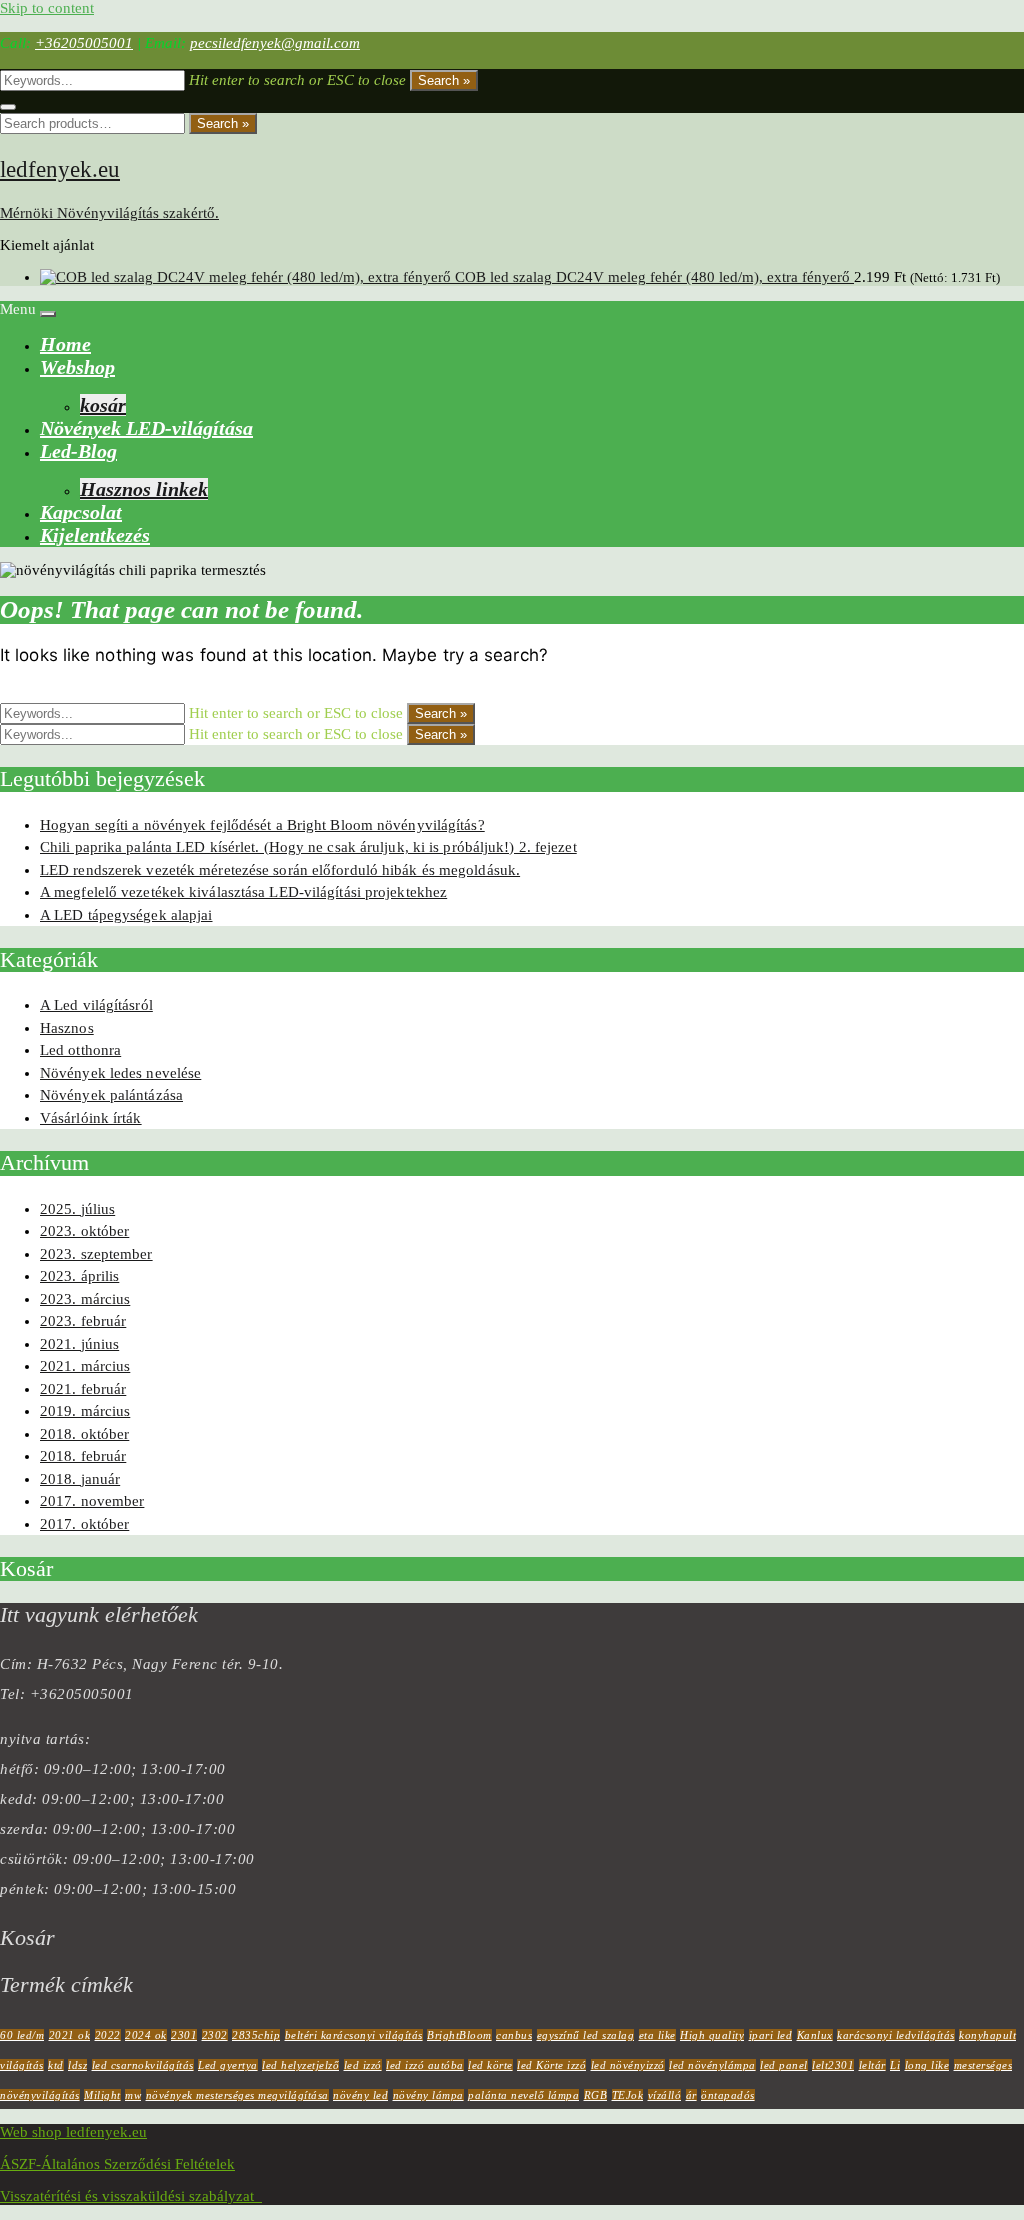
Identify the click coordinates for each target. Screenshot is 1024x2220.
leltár (872, 2065)
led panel (784, 2065)
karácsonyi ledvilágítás (896, 2035)
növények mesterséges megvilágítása (237, 2095)
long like (927, 2065)
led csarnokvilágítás (143, 2065)
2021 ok (70, 2035)
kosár (103, 405)
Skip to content (47, 8)
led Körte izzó (551, 2065)
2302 (215, 2035)
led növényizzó (628, 2065)
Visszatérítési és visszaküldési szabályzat (131, 2196)
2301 (184, 2035)
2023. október (84, 1231)
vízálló (665, 2095)
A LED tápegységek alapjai (126, 915)
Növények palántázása (111, 1095)
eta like (657, 2035)
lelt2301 (833, 2065)
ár (691, 2095)
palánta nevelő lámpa (523, 2095)
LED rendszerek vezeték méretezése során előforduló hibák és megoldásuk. (280, 870)
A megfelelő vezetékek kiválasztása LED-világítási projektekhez (243, 892)
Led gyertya (228, 2065)
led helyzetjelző (300, 2065)
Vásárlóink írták (91, 1118)
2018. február (83, 1456)
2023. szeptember (96, 1254)
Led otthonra (80, 1050)
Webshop (77, 367)
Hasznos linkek (144, 489)
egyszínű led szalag (586, 2035)
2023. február (83, 1321)
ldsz (77, 2065)
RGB (596, 2095)
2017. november (92, 1501)
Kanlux (815, 2035)
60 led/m (22, 2035)
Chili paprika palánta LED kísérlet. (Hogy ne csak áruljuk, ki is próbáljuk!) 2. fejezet (308, 847)
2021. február (83, 1389)
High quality (712, 2035)
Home (65, 344)
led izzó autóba (425, 2065)
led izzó (363, 2065)
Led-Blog (78, 451)
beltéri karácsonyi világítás (354, 2035)
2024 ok (146, 2035)
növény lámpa (428, 2095)
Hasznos (67, 1028)
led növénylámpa (712, 2065)
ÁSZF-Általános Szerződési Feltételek (117, 2164)
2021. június (79, 1344)
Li (895, 2065)
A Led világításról (96, 1005)
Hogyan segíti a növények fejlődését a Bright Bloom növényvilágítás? (262, 825)
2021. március (85, 1366)
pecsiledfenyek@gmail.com (275, 43)
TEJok (628, 2095)
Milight (102, 2095)
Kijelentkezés (95, 535)
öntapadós (728, 2095)
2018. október (84, 1434)
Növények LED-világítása (146, 428)
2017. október (84, 1524)
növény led (360, 2095)
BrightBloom (459, 2035)
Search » (444, 80)
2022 (108, 2035)
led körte (490, 2065)
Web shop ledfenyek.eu (73, 2132)
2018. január (80, 1479)
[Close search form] (8, 107)
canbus (514, 2035)
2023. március (85, 1299)
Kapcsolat (81, 512)
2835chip (256, 2035)
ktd (56, 2065)
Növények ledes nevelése (120, 1073)
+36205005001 (84, 43)
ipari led (771, 2035)
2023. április (79, 1276)
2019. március (85, 1411)
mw (133, 2095)
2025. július (77, 1209)
